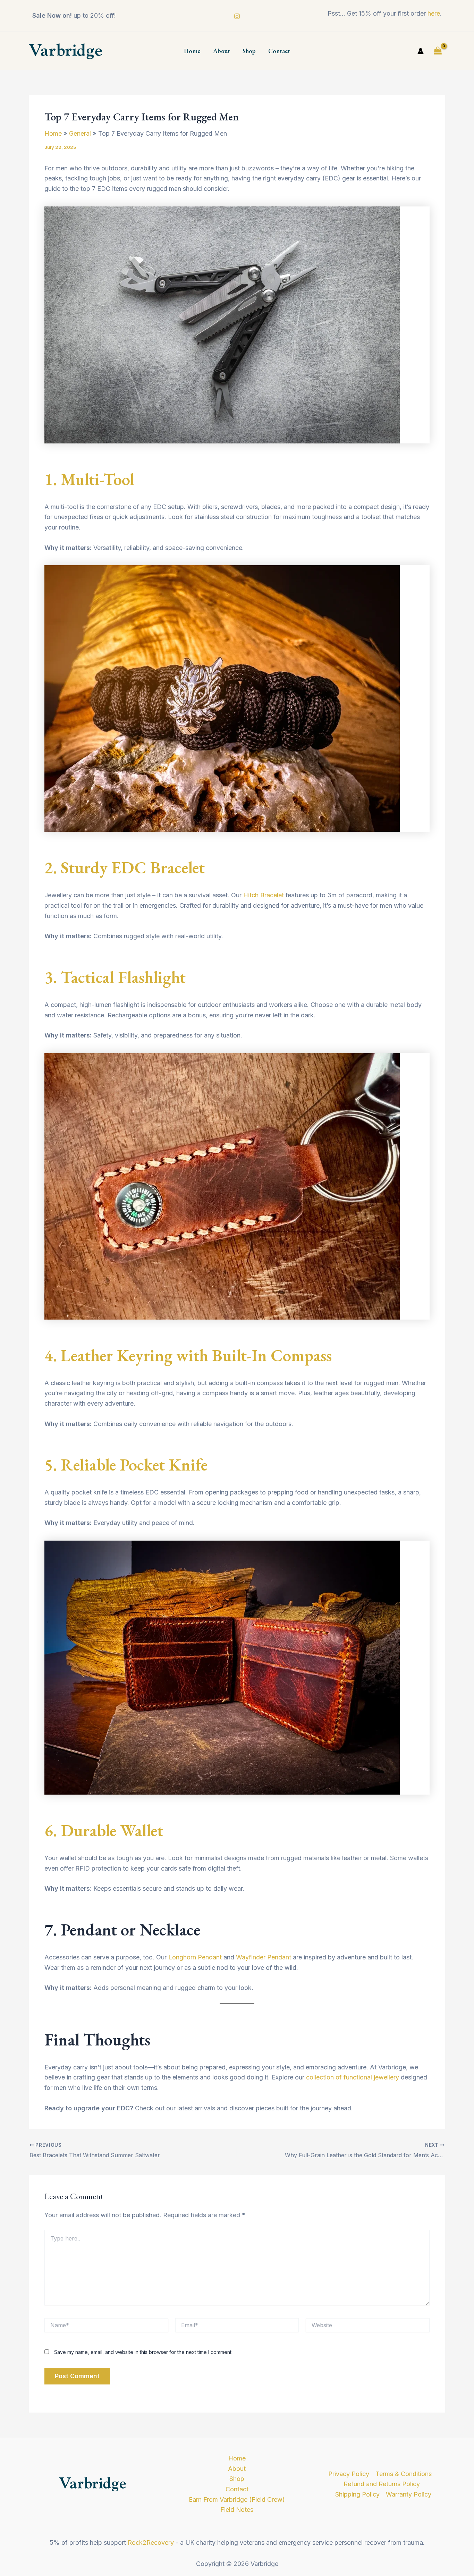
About (222, 51)
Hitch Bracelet (264, 895)
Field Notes (237, 2510)
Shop (249, 51)
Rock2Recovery (151, 2543)
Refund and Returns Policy (382, 2484)
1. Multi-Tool (89, 479)
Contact (279, 51)
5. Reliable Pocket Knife (126, 1465)
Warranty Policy (409, 2494)
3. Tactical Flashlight (115, 977)
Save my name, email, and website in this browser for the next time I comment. (143, 2352)
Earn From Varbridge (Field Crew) (237, 2499)
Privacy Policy (349, 2474)
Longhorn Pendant (195, 1957)
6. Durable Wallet (104, 1830)
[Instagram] (237, 16)
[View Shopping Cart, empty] (438, 51)
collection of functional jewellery (353, 2077)
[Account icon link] (421, 51)
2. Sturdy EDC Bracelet (125, 867)
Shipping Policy (357, 2494)
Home (192, 51)
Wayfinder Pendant (264, 1957)
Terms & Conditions (404, 2474)
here (434, 13)
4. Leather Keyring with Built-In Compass (188, 1355)
